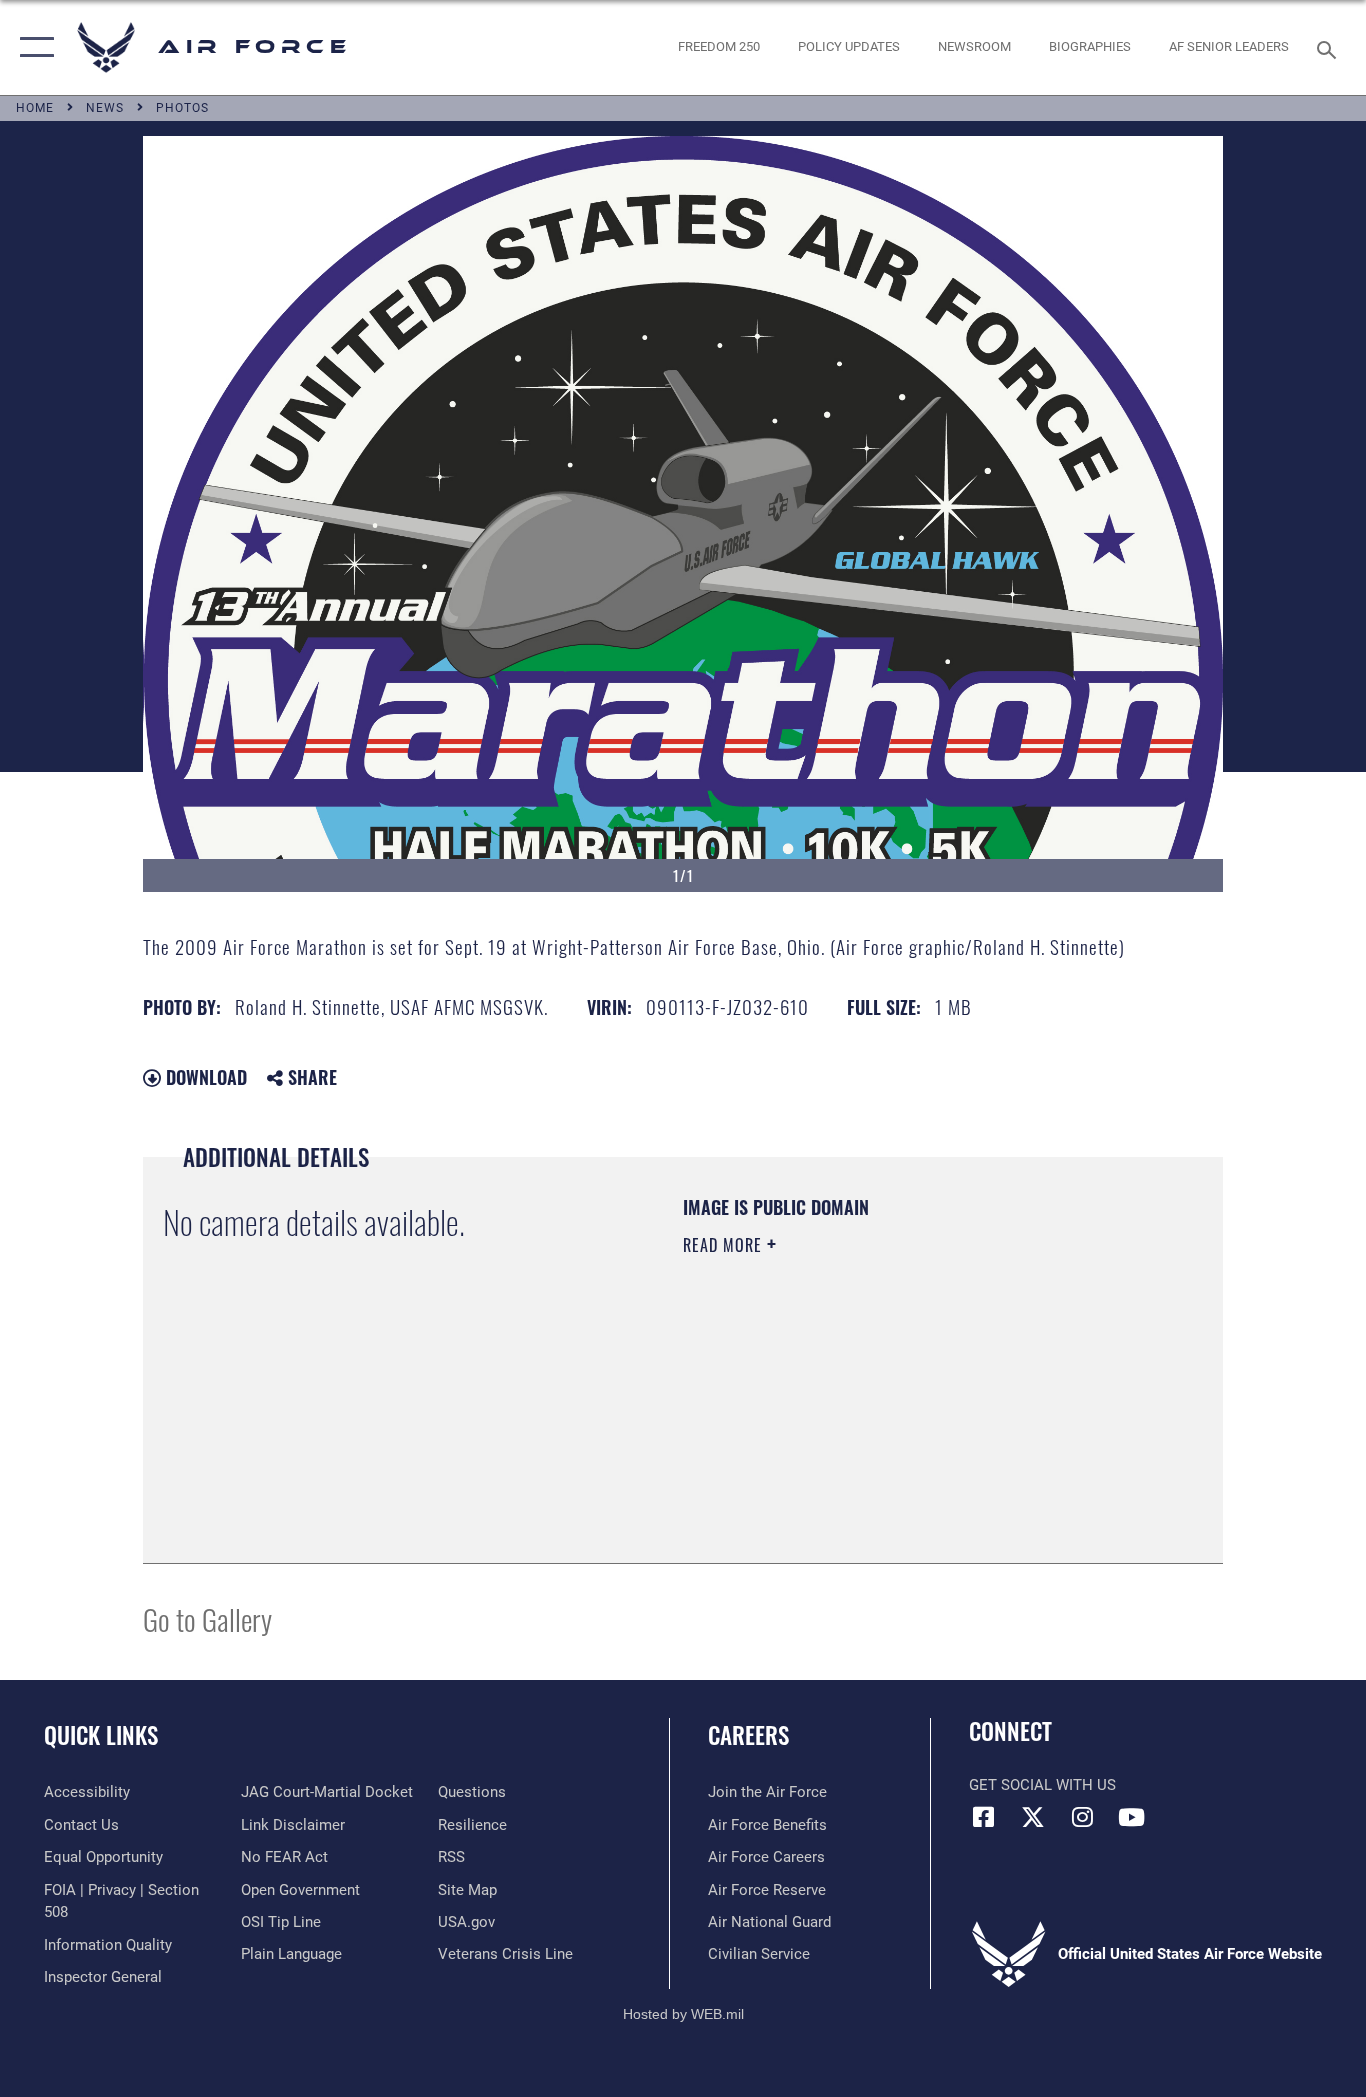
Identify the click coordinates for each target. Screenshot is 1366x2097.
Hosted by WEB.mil (683, 2014)
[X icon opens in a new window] (1033, 1817)
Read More (725, 1245)
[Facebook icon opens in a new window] (984, 1817)
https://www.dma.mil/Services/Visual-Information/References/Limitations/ (917, 1400)
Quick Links (101, 1735)
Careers (748, 1735)
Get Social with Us (1042, 1785)
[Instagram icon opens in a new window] (1082, 1817)
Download (204, 1077)
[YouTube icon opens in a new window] (1131, 1817)
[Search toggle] (1330, 48)
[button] (32, 47)
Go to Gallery (207, 1618)
